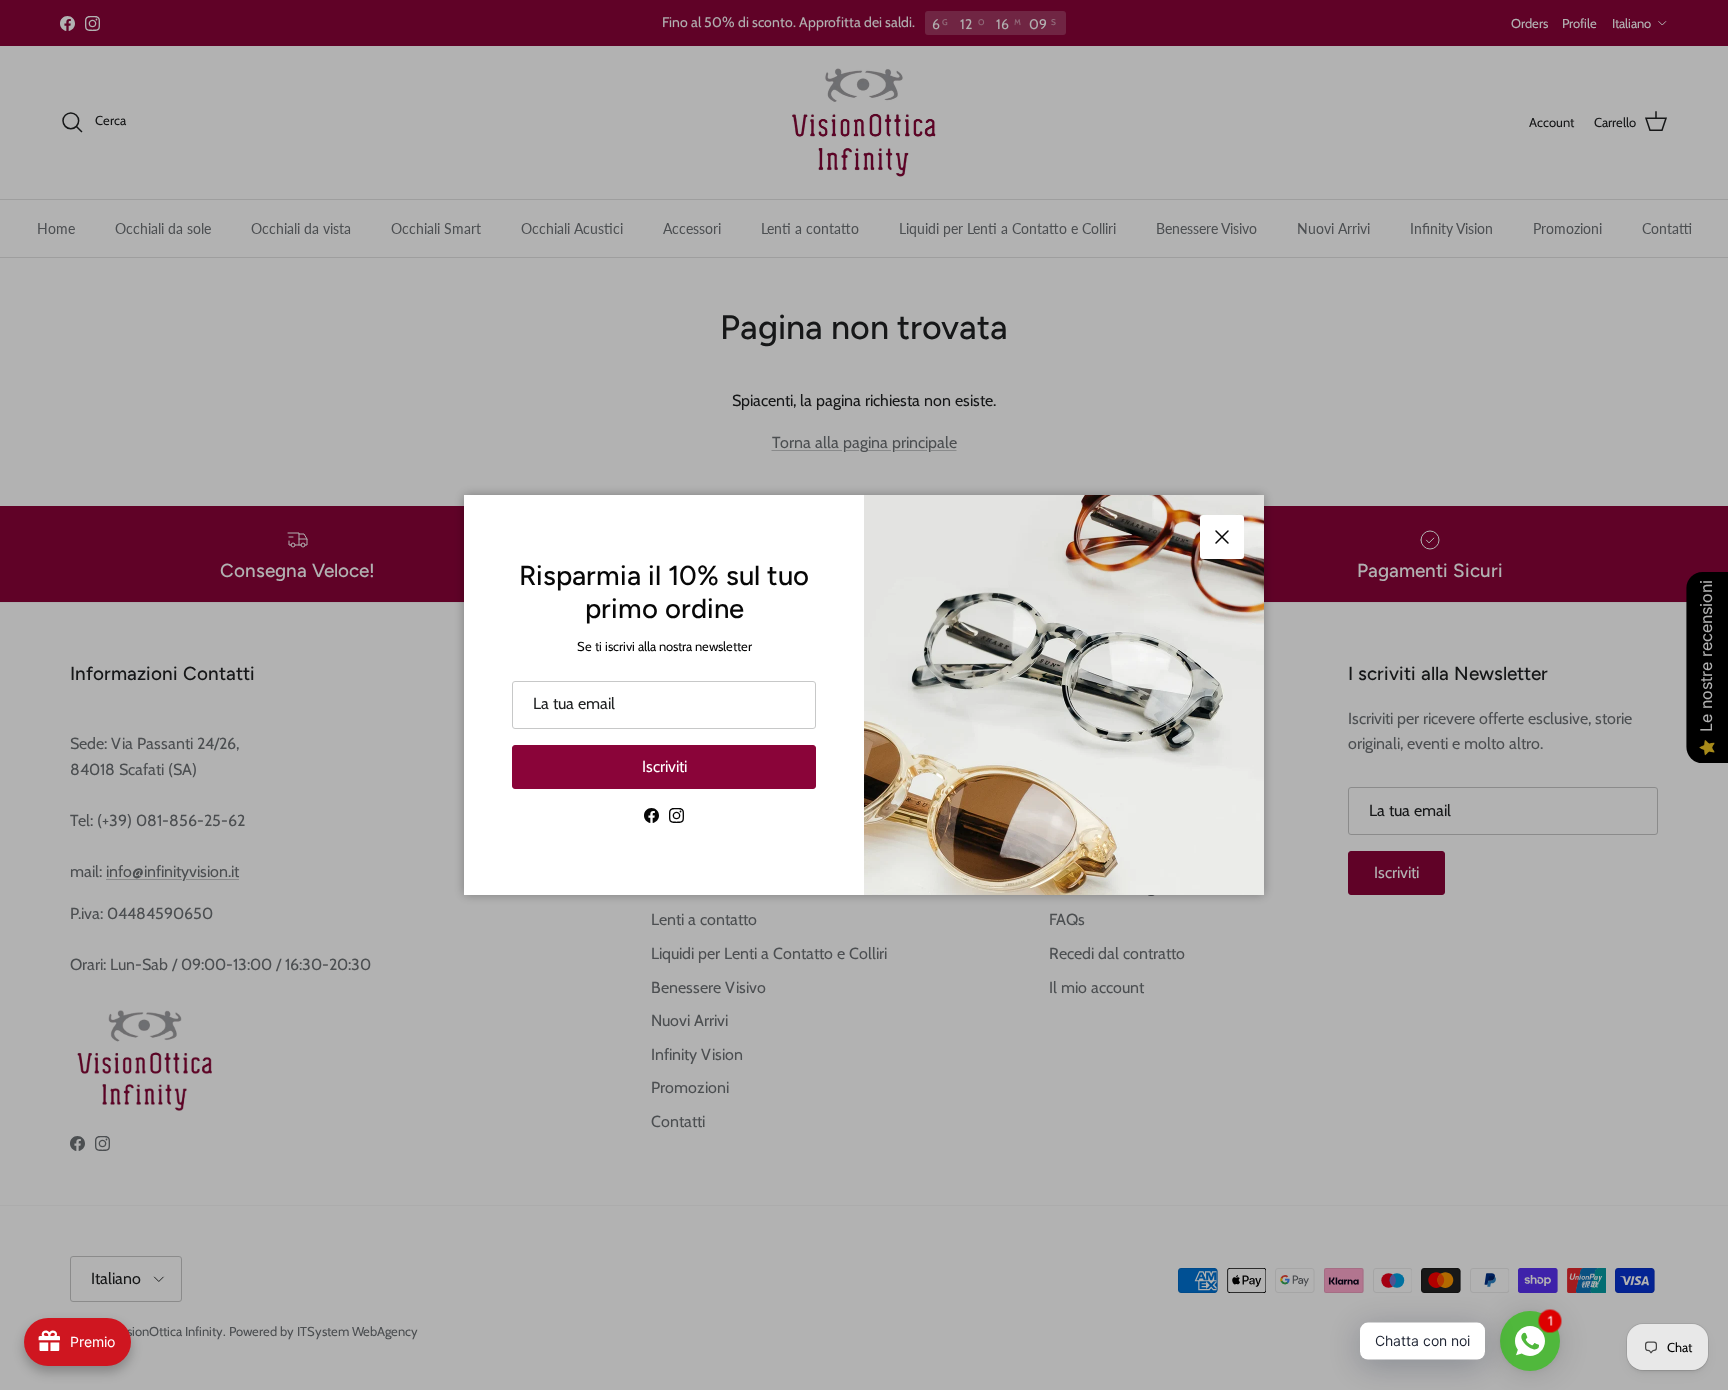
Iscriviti (664, 766)
